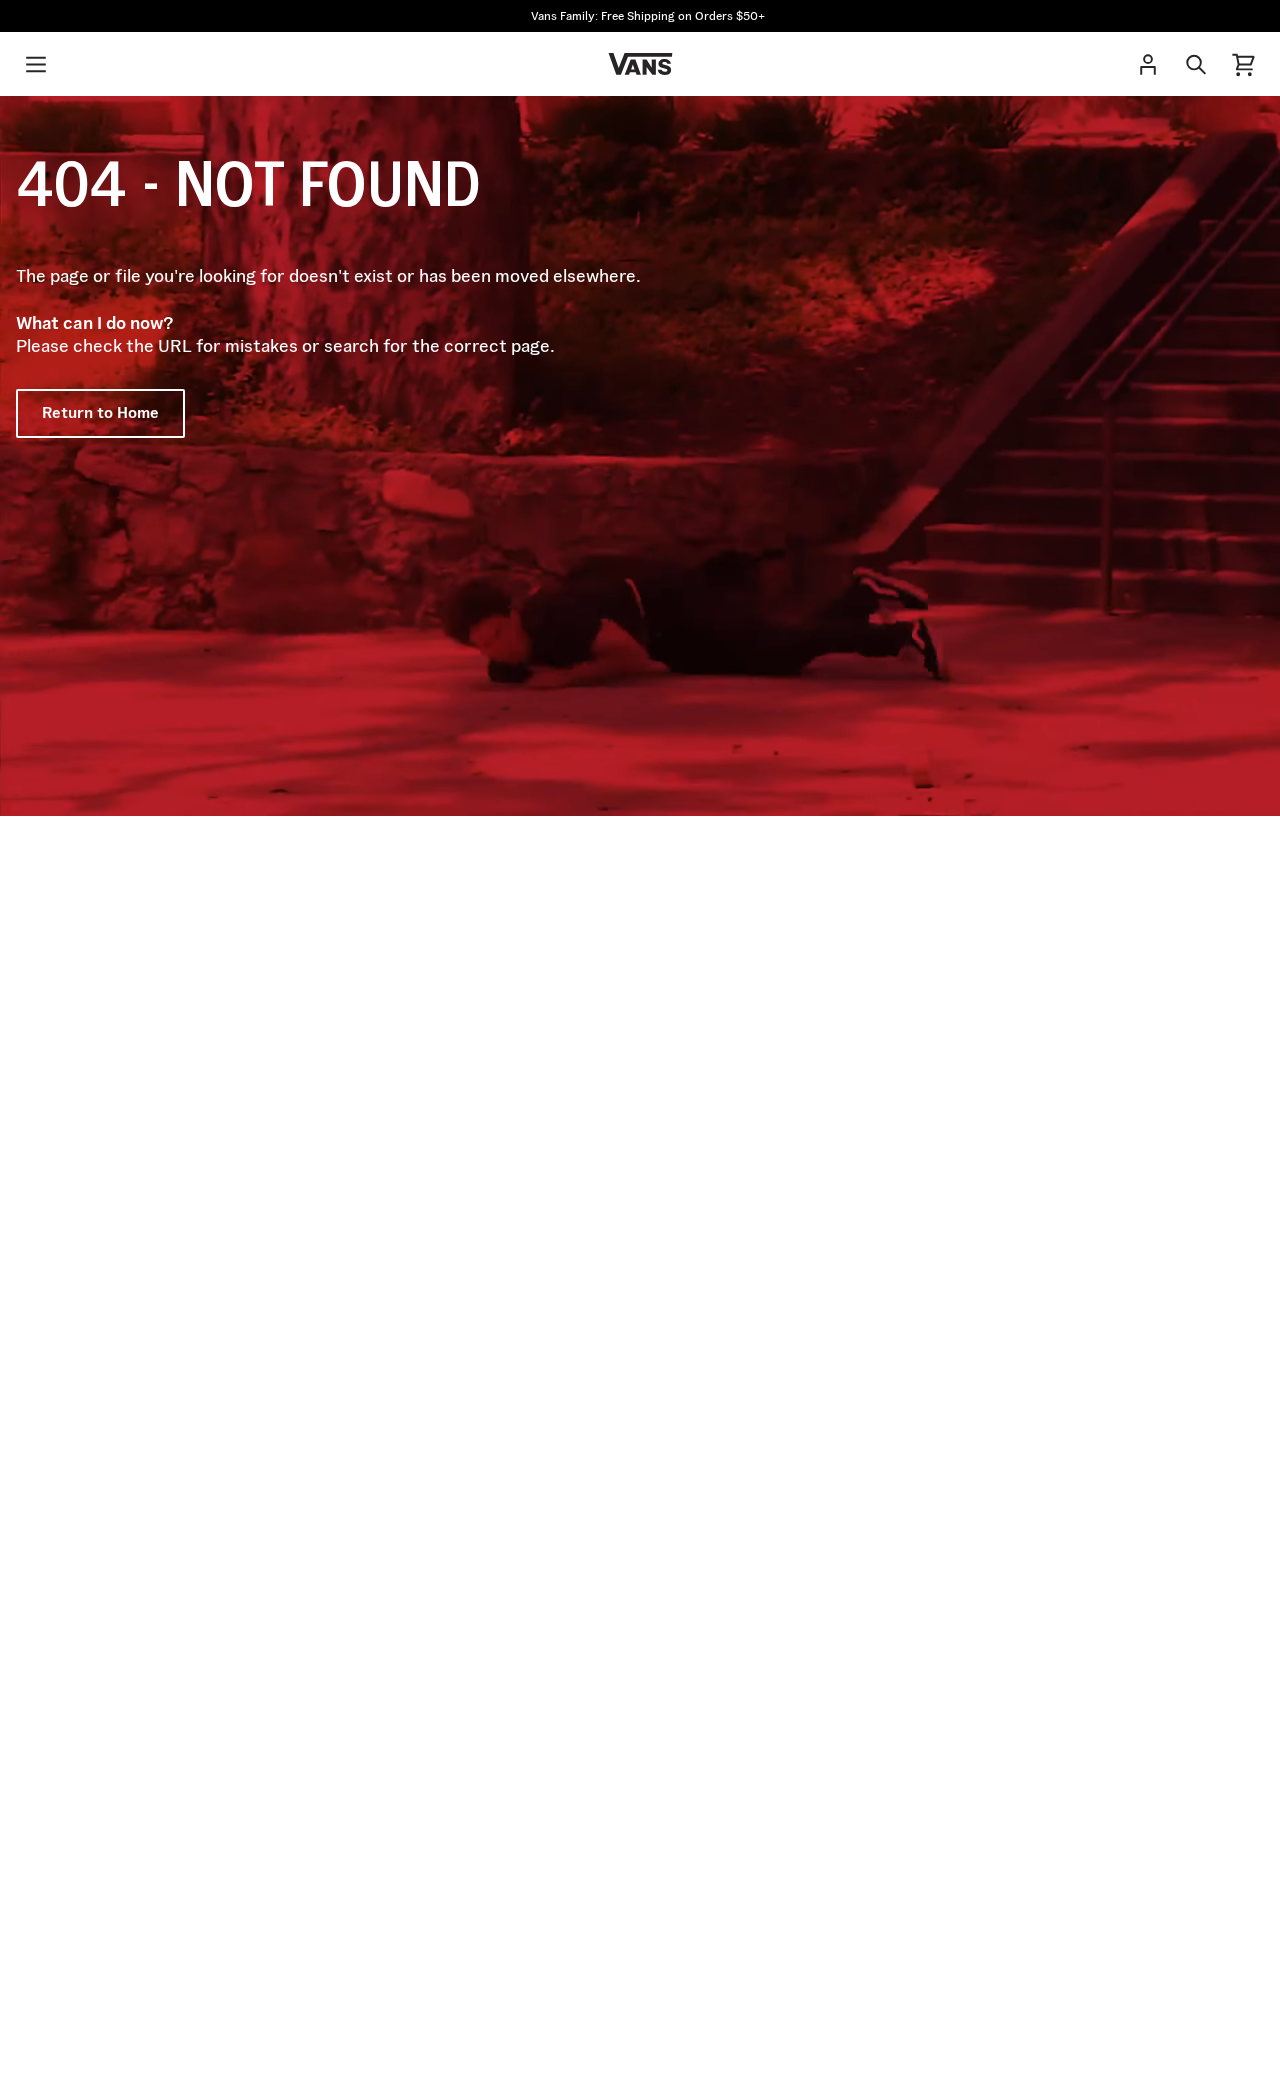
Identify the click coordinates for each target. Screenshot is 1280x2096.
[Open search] (1196, 64)
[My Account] (1148, 64)
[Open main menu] (36, 64)
